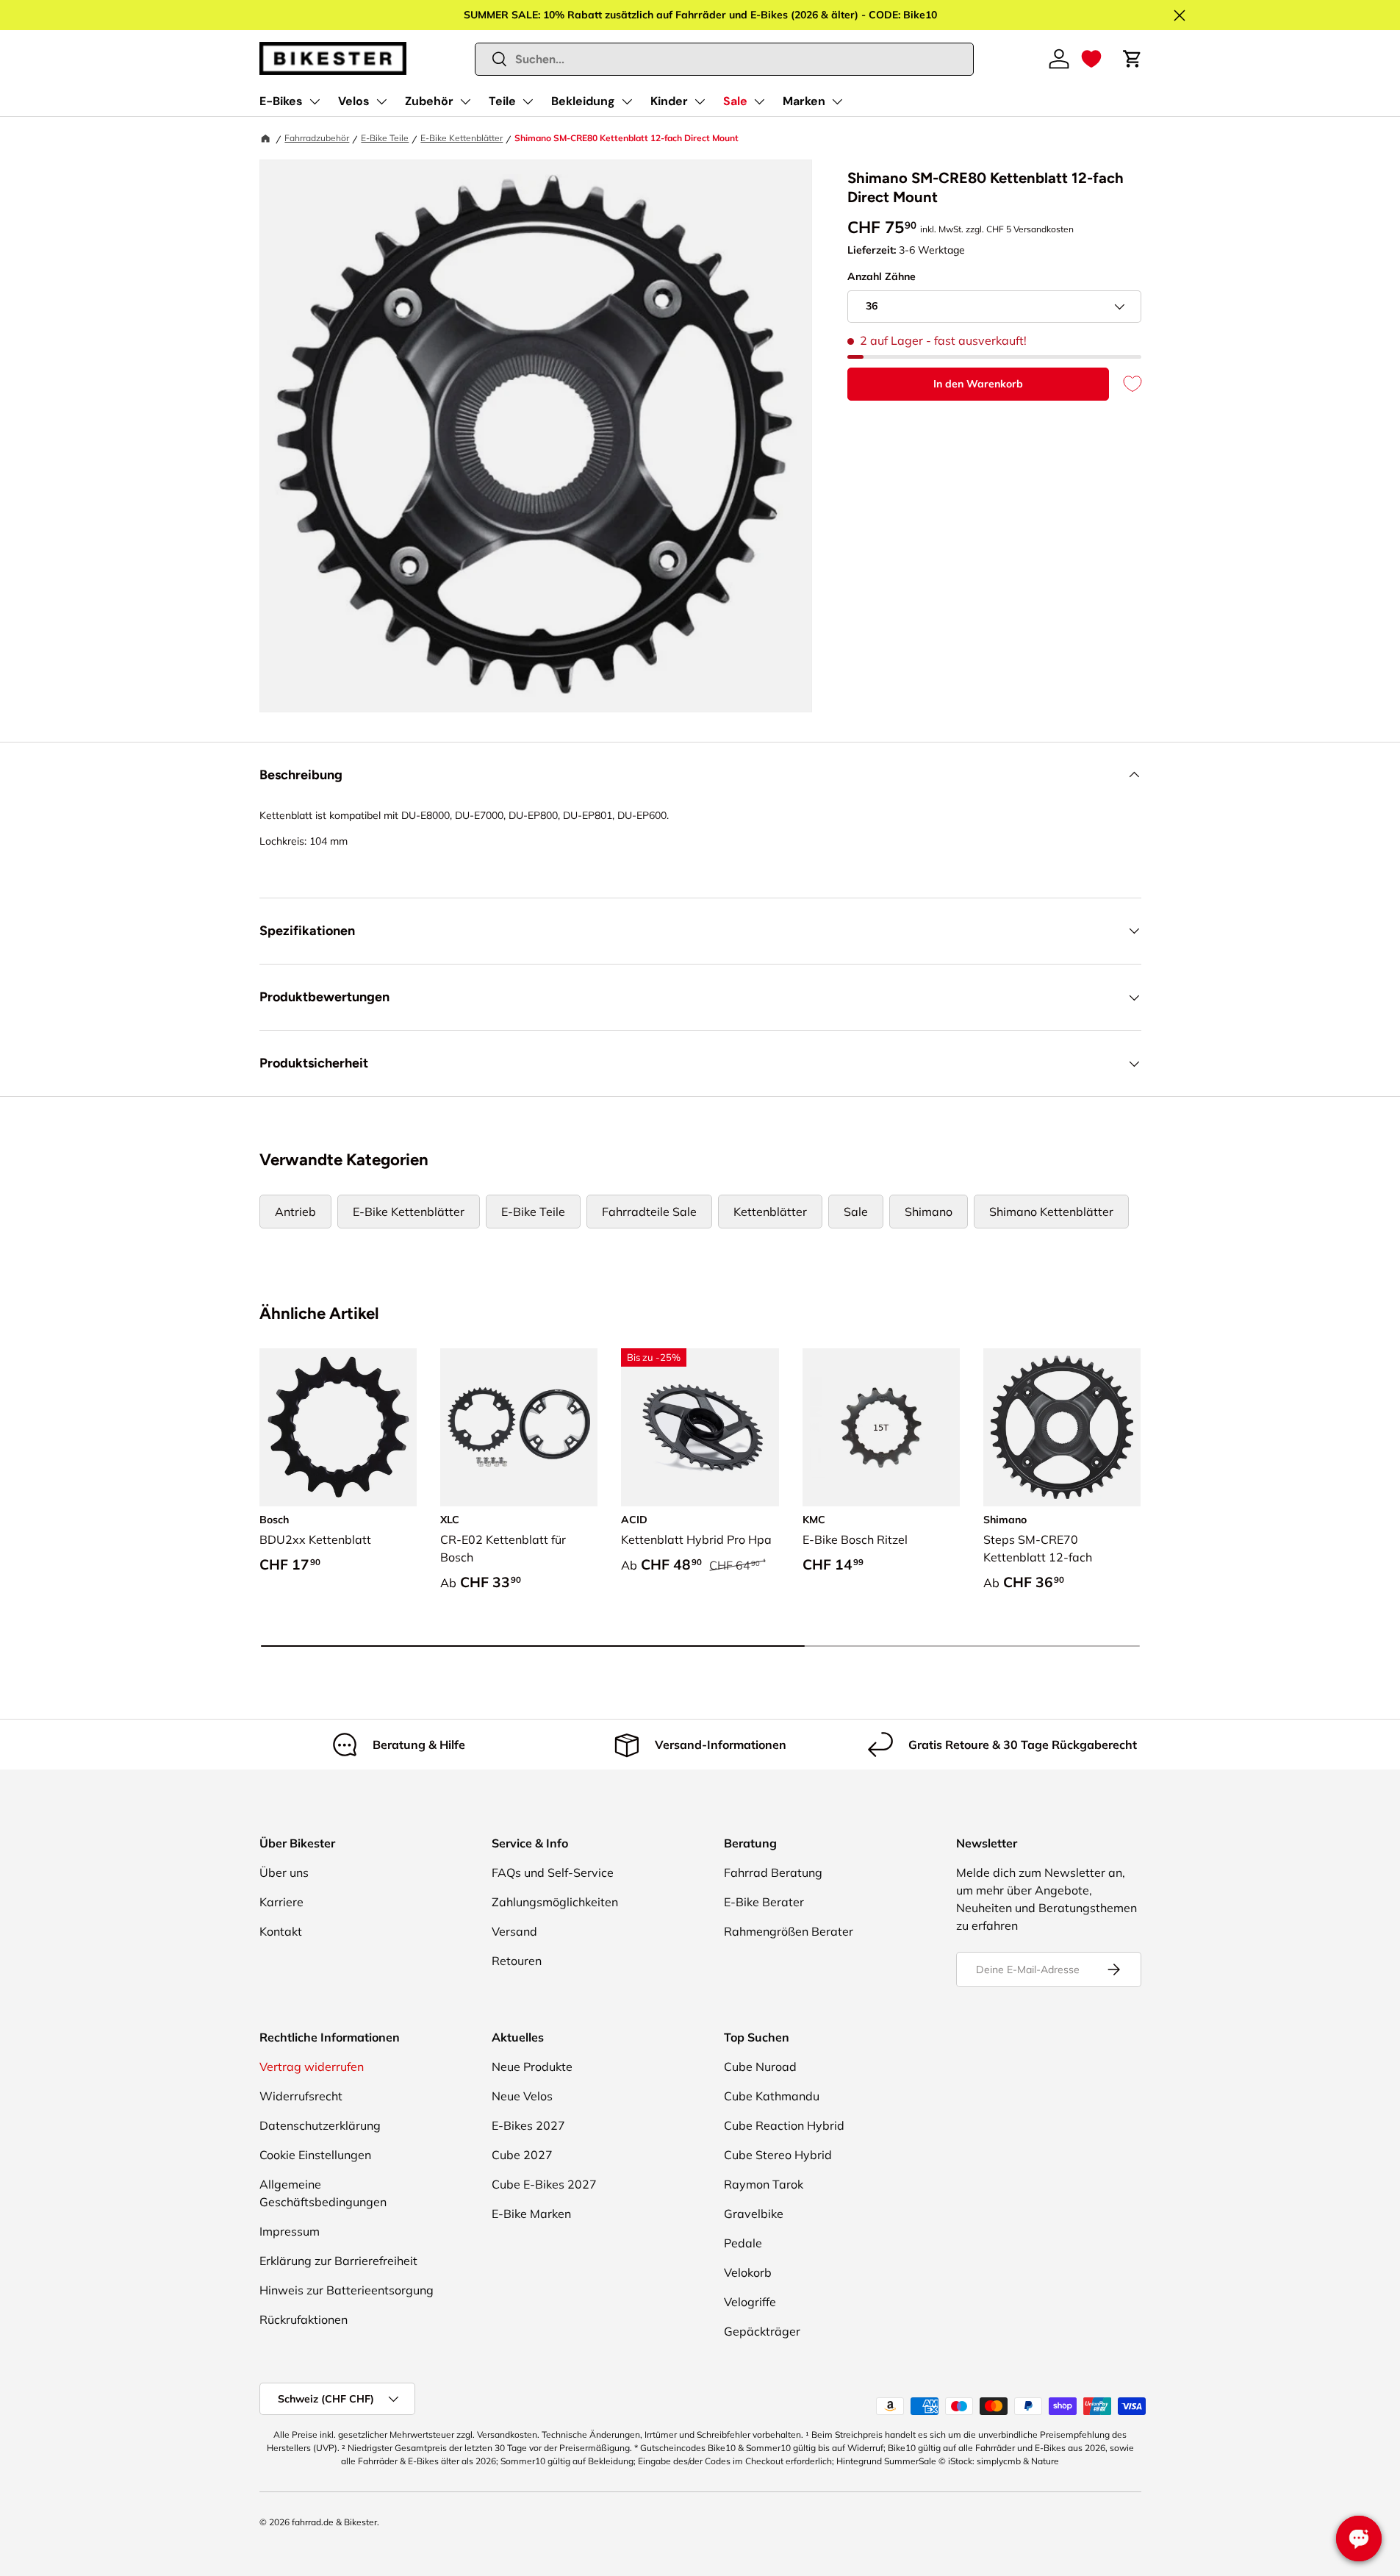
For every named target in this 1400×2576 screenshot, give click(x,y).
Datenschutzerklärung (320, 2125)
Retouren (517, 1961)
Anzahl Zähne (882, 276)
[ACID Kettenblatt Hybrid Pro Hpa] (700, 1427)
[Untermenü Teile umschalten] (528, 101)
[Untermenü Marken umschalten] (837, 101)
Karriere (281, 1902)
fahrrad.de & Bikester (334, 2522)
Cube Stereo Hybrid (778, 2155)
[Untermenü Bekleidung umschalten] (627, 101)
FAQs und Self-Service (553, 1872)
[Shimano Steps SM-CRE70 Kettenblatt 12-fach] (1062, 1427)
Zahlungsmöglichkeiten (555, 1902)
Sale (735, 101)
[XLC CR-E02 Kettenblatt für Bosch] (519, 1427)
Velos (354, 101)
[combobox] (724, 59)
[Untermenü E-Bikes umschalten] (315, 101)
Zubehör (429, 101)
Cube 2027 (522, 2155)
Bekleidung (583, 101)
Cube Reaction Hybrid (784, 2125)
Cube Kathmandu (772, 2096)
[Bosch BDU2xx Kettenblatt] (338, 1427)
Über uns (284, 1872)
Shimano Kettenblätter (1051, 1212)
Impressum (290, 2231)
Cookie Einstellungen (315, 2155)
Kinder (669, 101)
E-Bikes (281, 101)
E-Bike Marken (531, 2214)
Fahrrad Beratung (773, 1872)
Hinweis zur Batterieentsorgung (347, 2290)
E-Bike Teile (385, 138)
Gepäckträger (762, 2331)
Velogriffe (750, 2302)
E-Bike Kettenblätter (462, 138)
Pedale (743, 2243)
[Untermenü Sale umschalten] (759, 101)
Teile (502, 101)
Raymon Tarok (764, 2184)
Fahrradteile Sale (649, 1212)
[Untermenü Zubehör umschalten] (465, 101)
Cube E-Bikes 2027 (544, 2184)
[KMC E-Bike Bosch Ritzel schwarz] (881, 1427)
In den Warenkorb (978, 384)
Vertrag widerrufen (312, 2067)
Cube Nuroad (760, 2067)
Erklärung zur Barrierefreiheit (338, 2261)
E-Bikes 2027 (528, 2125)
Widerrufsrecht (301, 2096)
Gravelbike (754, 2214)
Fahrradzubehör (317, 138)
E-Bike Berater (764, 1902)
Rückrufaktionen (304, 2319)
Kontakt (281, 1931)
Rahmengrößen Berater (789, 1931)
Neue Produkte (532, 2067)
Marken (804, 101)
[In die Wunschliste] (1125, 384)
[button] (1091, 59)
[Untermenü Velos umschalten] (381, 101)
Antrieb (295, 1212)
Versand (514, 1931)
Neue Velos (522, 2096)
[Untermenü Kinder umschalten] (700, 101)
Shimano (929, 1212)
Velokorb (748, 2272)
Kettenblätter (770, 1212)
